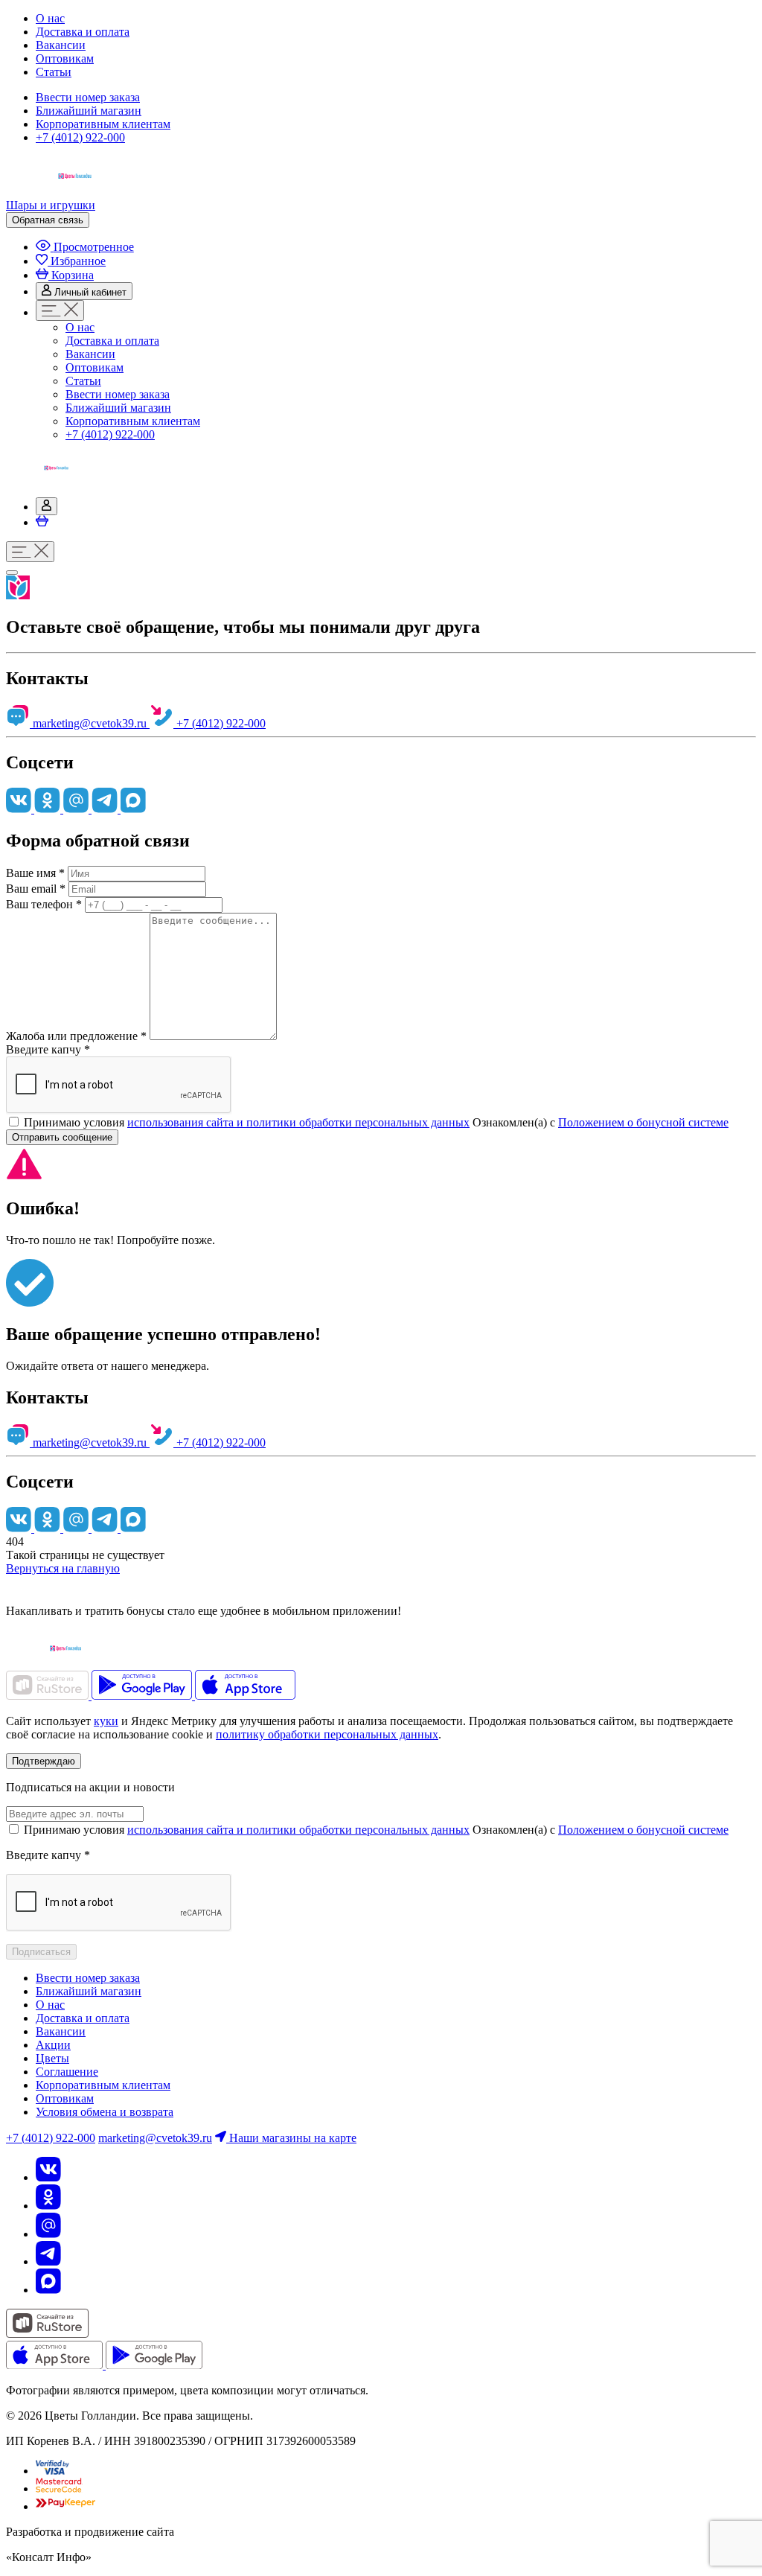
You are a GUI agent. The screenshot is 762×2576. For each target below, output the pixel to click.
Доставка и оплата (83, 32)
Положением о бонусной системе (643, 1122)
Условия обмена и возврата (105, 2112)
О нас (50, 18)
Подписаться (41, 1952)
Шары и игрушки (51, 205)
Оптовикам (65, 58)
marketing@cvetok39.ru (90, 723)
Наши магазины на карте (291, 2138)
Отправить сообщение (62, 1137)
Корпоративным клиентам (103, 124)
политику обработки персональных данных (327, 1734)
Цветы (52, 2058)
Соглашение (67, 2072)
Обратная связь (48, 220)
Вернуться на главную (63, 1568)
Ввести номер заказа (88, 97)
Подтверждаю (44, 1761)
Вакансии (61, 45)
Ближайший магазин (89, 111)
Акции (53, 2045)
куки (106, 1721)
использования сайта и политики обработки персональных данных (298, 1122)
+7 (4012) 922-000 (80, 137)
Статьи (54, 72)
